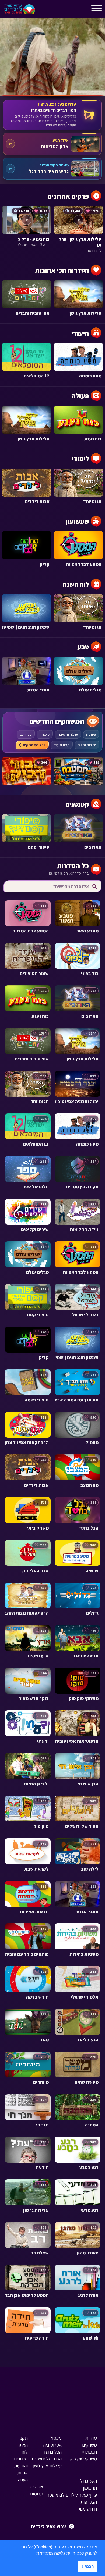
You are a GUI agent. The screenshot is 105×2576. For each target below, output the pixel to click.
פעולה (91, 734)
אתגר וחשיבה (68, 734)
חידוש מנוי (88, 2509)
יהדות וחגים (87, 745)
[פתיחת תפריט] (44, 10)
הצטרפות (89, 2502)
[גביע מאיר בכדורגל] (52, 169)
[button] (34, 2554)
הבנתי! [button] (88, 2566)
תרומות (36, 2494)
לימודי (45, 734)
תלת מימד (62, 745)
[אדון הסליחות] (52, 144)
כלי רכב (26, 734)
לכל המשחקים (34, 745)
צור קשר (36, 2487)
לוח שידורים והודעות (21, 2459)
